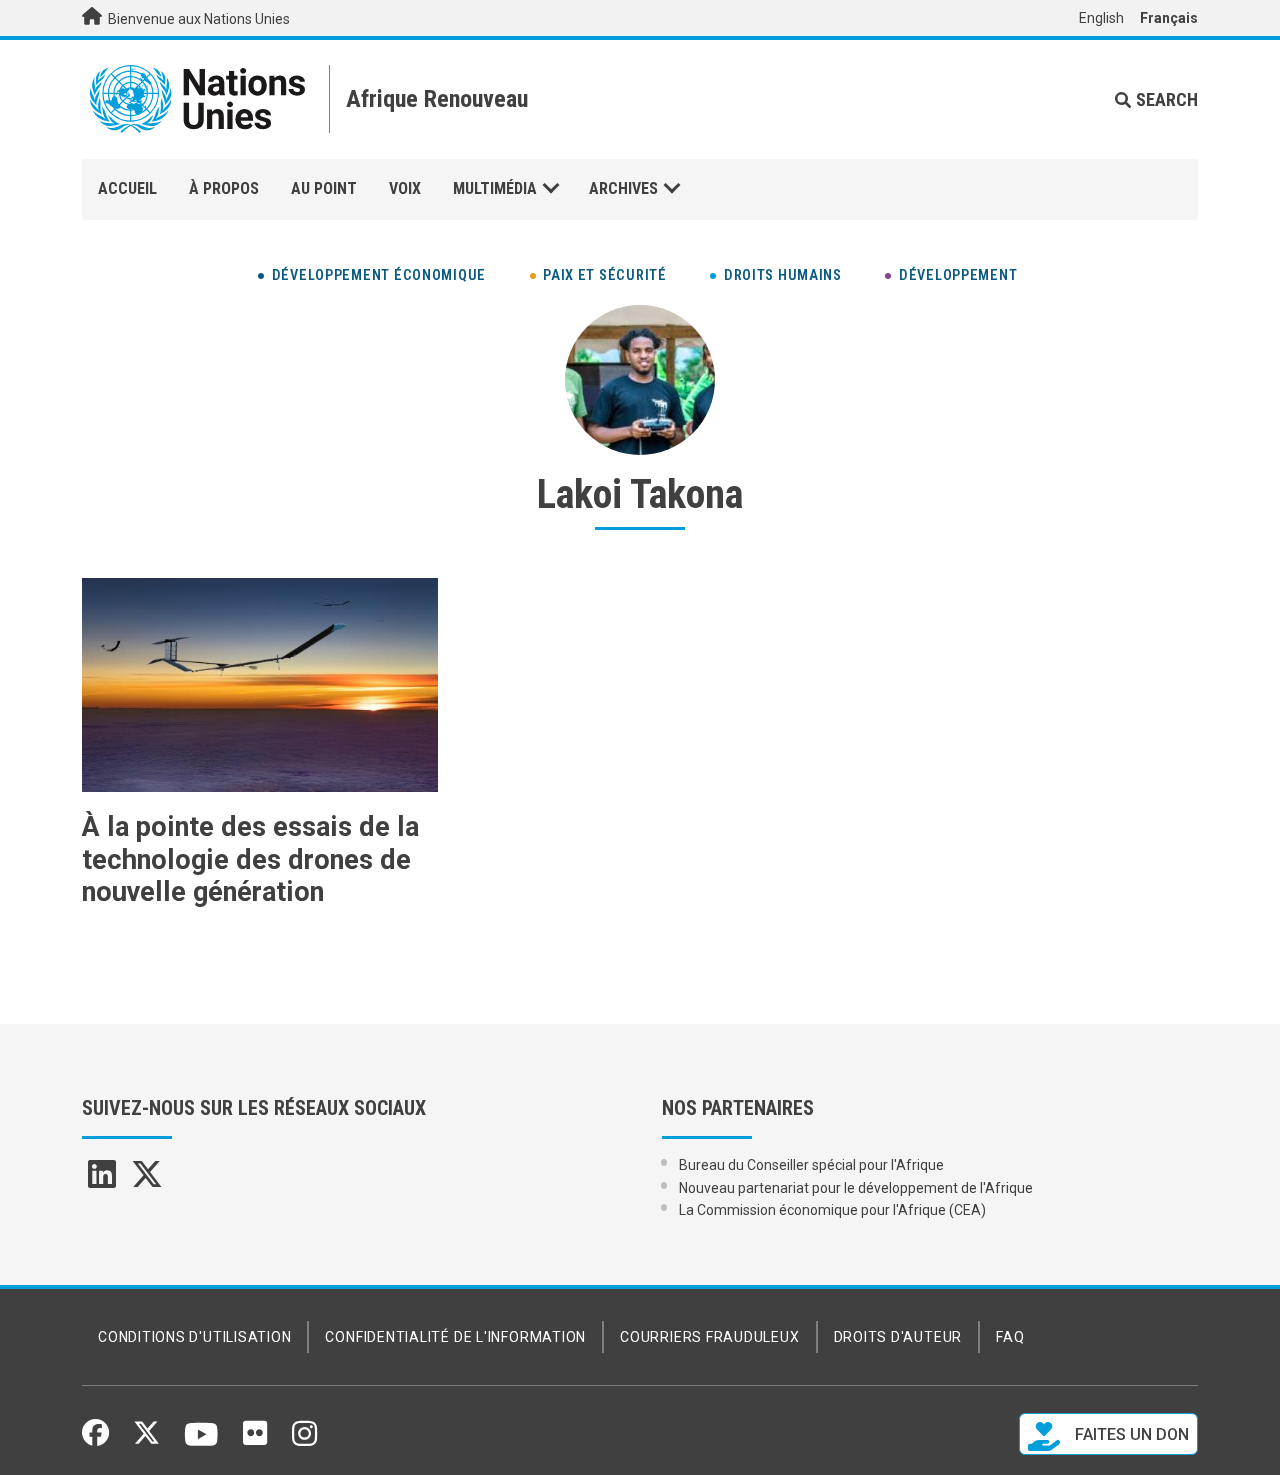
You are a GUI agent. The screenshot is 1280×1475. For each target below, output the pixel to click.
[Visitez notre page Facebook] (95, 1439)
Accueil (127, 188)
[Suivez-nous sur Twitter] (146, 1439)
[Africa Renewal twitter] (147, 1180)
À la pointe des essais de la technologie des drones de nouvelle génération (250, 859)
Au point (324, 188)
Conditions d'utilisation (194, 1337)
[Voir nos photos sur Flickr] (255, 1440)
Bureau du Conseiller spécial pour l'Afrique (811, 1165)
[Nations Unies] (197, 99)
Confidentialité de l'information (455, 1337)
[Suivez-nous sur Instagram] (304, 1441)
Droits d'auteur (898, 1337)
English (1101, 18)
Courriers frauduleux (709, 1337)
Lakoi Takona (640, 494)
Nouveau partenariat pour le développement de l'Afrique (856, 1188)
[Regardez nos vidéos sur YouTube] (201, 1443)
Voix (405, 188)
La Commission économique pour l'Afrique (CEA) (832, 1210)
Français (1169, 18)
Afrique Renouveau (437, 99)
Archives (623, 188)
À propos (224, 188)
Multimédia (495, 188)
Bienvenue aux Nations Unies (197, 19)
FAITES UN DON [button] (1130, 1435)
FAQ (1010, 1337)
